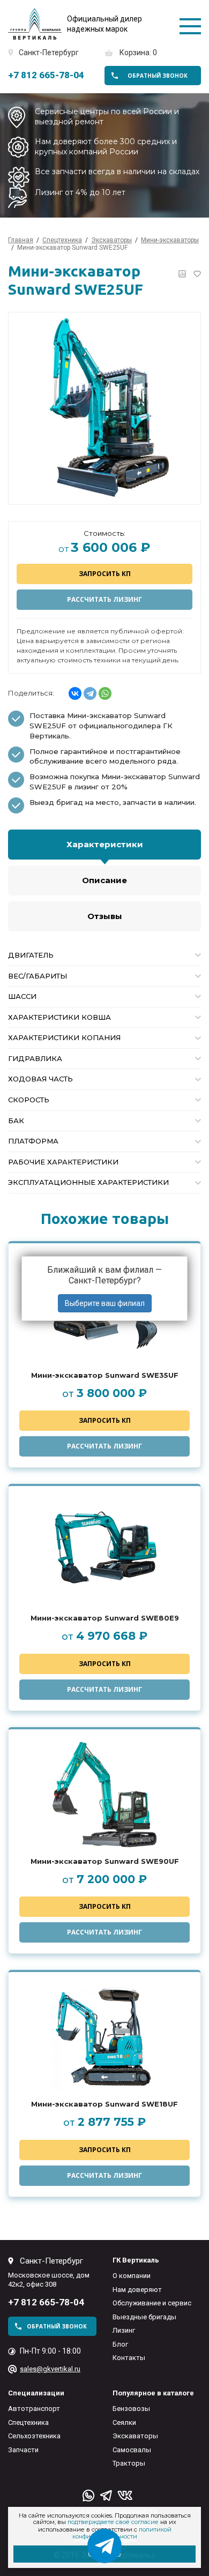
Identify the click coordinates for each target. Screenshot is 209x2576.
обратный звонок (158, 76)
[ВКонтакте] (75, 693)
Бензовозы (131, 2409)
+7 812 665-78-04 (46, 75)
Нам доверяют (137, 2290)
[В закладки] (197, 274)
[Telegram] (90, 693)
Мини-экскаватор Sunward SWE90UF (105, 1861)
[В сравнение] (182, 274)
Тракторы (129, 2463)
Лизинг (124, 2330)
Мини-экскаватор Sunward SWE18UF (104, 2104)
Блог (120, 2344)
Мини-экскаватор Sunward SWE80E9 (105, 1618)
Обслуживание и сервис (152, 2303)
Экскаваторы (135, 2436)
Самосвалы (132, 2450)
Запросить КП (105, 574)
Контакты (129, 2358)
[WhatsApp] (105, 693)
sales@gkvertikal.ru (50, 2369)
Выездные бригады (144, 2317)
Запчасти (23, 2450)
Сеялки (124, 2422)
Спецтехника (28, 2422)
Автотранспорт (34, 2409)
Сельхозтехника (34, 2436)
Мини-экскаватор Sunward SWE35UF (105, 1375)
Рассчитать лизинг (104, 599)
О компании (132, 2276)
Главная (21, 240)
